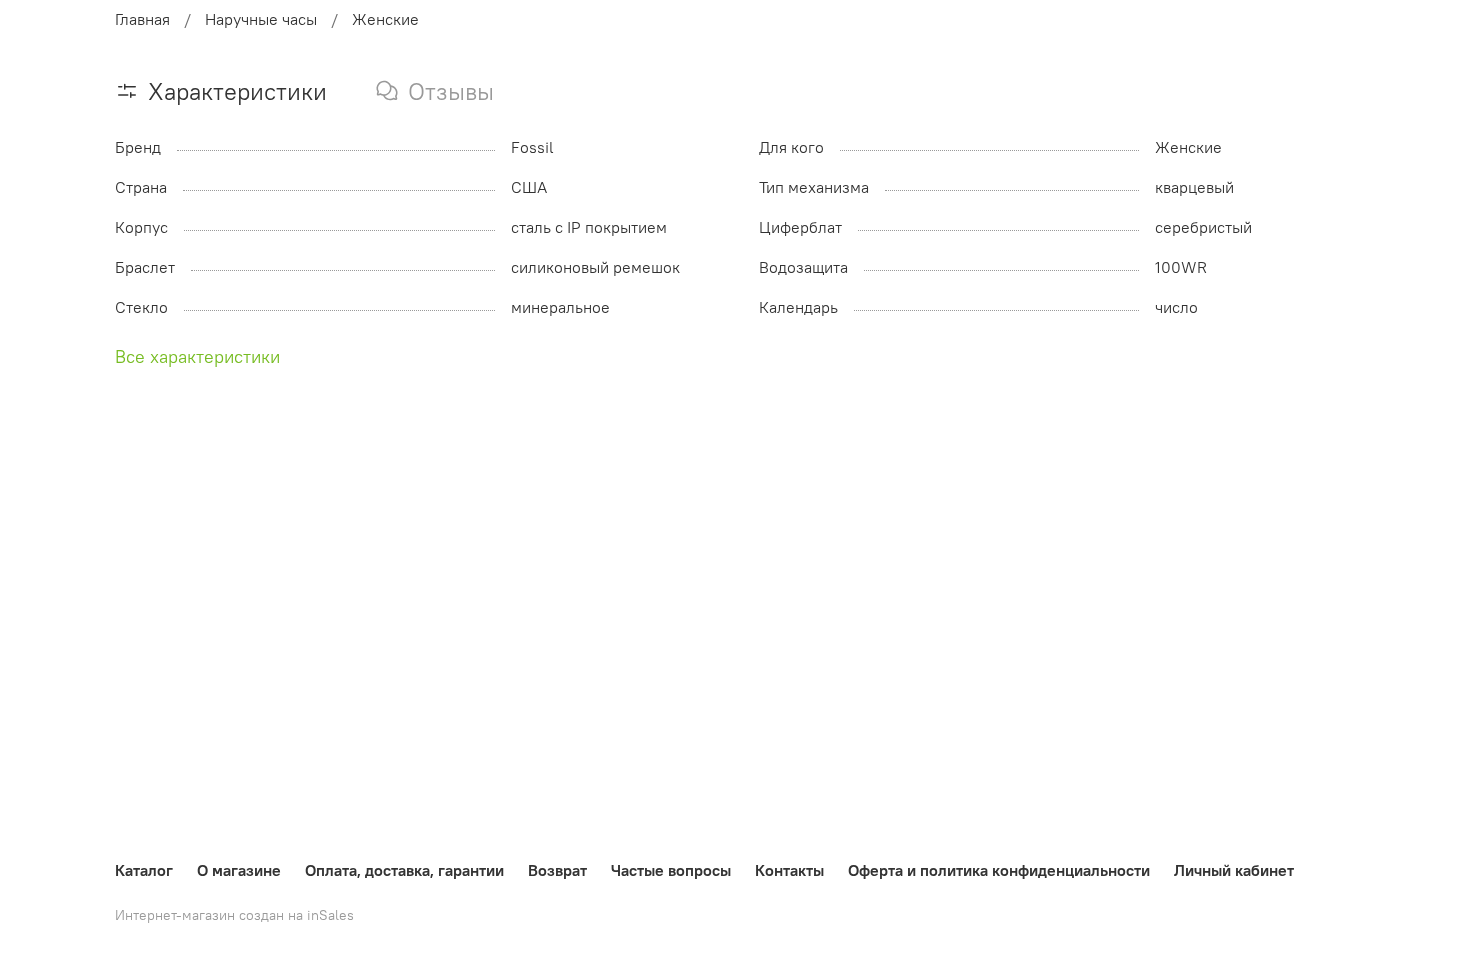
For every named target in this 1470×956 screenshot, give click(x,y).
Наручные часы (261, 19)
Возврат (557, 870)
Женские (385, 19)
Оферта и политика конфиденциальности (999, 870)
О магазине (239, 870)
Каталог (144, 870)
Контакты (789, 870)
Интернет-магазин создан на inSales (234, 915)
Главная (142, 19)
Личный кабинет (1234, 870)
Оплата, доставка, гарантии (404, 870)
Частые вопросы (671, 870)
